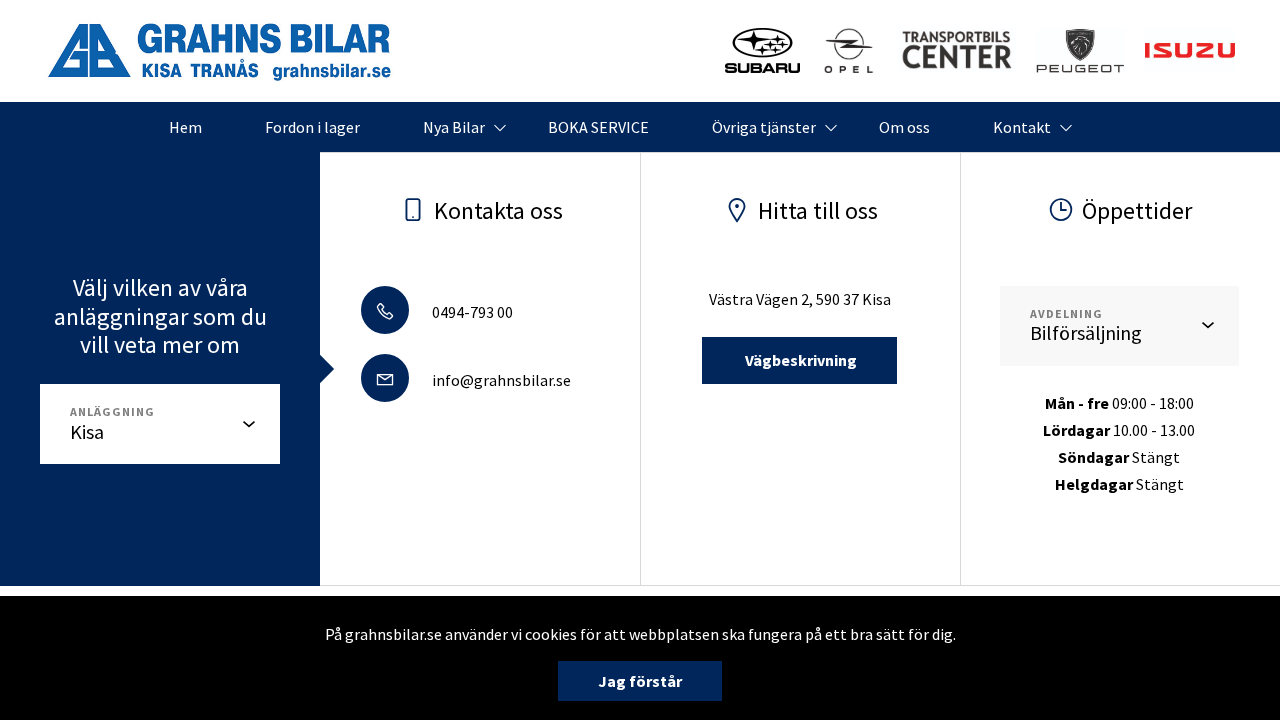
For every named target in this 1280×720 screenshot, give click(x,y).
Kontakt (1022, 127)
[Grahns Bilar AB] (220, 51)
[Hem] (1080, 50)
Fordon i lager (312, 127)
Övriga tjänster (764, 127)
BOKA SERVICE (598, 127)
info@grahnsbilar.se (500, 380)
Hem (185, 127)
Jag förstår (640, 681)
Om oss (904, 127)
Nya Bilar (454, 127)
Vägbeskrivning (799, 360)
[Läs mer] (762, 50)
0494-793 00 (471, 312)
